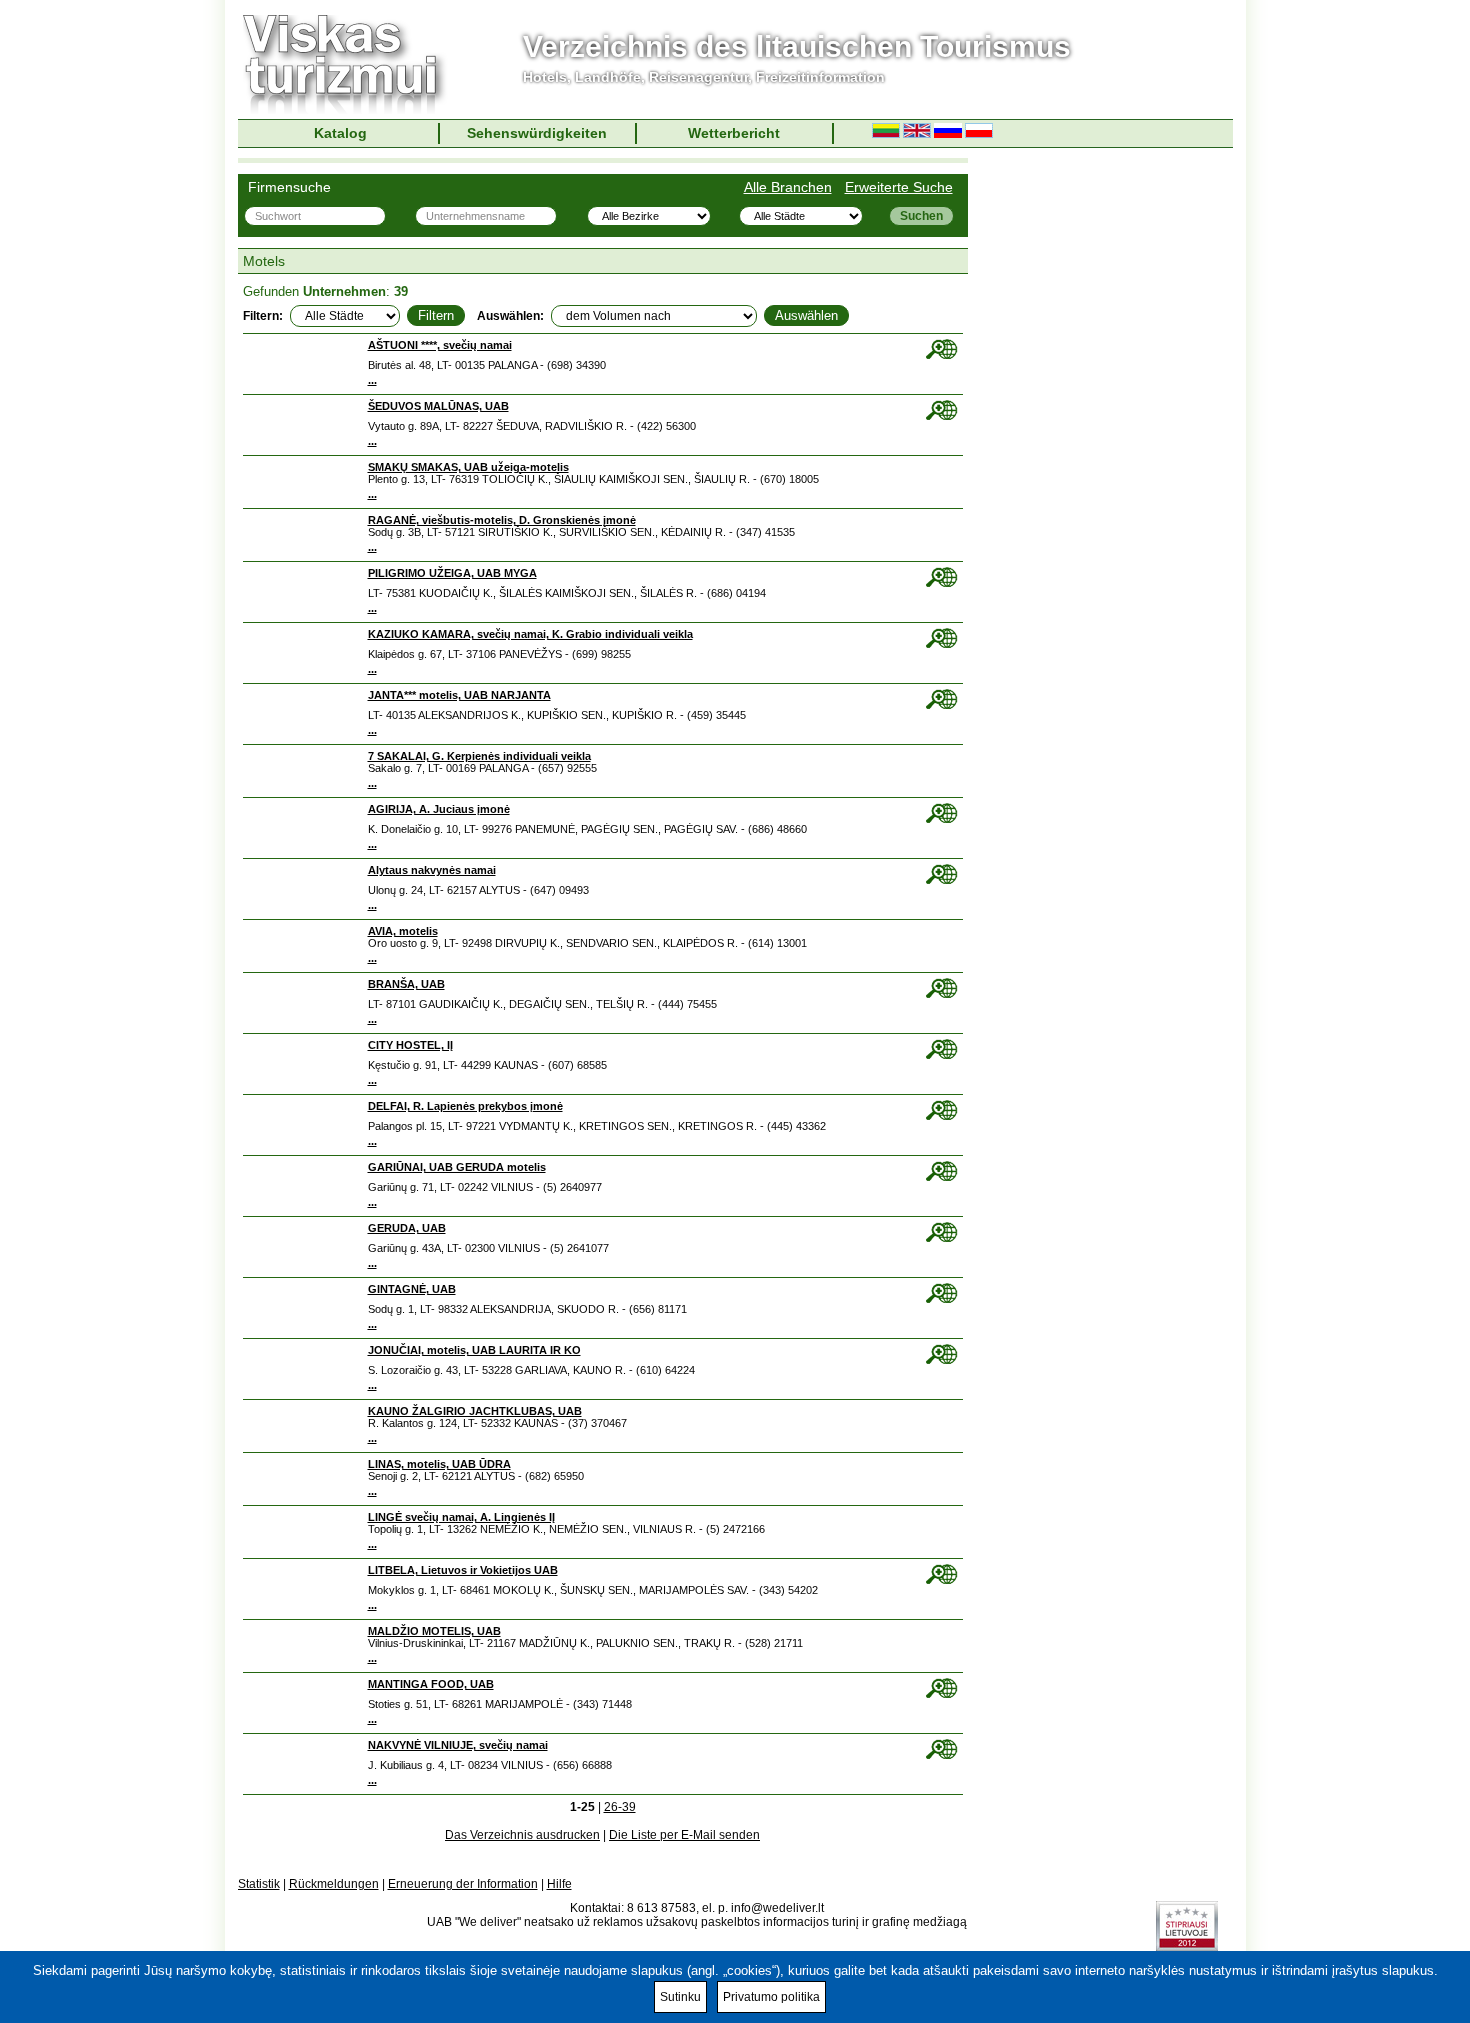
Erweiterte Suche (899, 187)
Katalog (340, 133)
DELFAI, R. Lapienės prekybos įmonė (465, 1106)
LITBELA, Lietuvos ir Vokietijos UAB (463, 1570)
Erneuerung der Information (463, 1884)
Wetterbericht (734, 133)
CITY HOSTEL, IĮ (410, 1045)
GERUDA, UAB (407, 1228)
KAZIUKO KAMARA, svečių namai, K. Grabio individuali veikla (530, 634)
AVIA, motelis (403, 931)
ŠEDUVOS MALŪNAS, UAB (438, 406)
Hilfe (559, 1884)
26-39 (620, 1807)
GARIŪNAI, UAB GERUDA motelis (457, 1167)
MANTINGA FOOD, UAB (431, 1684)
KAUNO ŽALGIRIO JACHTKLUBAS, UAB (475, 1411)
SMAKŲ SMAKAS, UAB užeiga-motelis (468, 467)
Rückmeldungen (334, 1884)
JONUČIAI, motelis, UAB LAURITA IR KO (474, 1350)
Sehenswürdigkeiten (537, 133)
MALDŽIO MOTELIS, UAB (434, 1631)
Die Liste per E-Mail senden (684, 1835)
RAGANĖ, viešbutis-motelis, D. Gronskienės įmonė (502, 520)
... (372, 380)
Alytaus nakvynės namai (432, 870)
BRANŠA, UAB (406, 984)
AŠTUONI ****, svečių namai (440, 345)
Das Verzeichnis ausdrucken (522, 1835)
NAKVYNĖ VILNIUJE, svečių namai (458, 1745)
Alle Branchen (788, 187)
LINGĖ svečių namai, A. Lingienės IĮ (461, 1517)
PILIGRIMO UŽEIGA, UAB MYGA (452, 573)
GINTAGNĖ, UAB (412, 1289)
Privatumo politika (771, 1997)
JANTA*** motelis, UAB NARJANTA (459, 695)
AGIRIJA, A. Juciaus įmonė (439, 809)
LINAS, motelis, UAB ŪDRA (439, 1464)
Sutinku (680, 1997)
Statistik (259, 1884)
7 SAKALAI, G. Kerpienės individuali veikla (479, 756)
